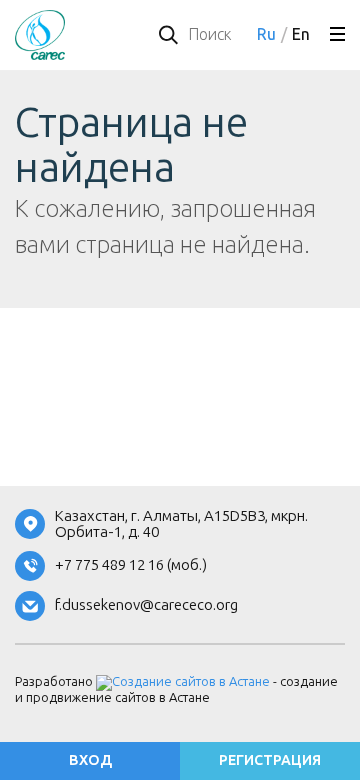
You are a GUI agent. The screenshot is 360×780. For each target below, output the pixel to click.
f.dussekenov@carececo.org (146, 605)
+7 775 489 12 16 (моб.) (131, 565)
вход (90, 760)
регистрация (270, 760)
